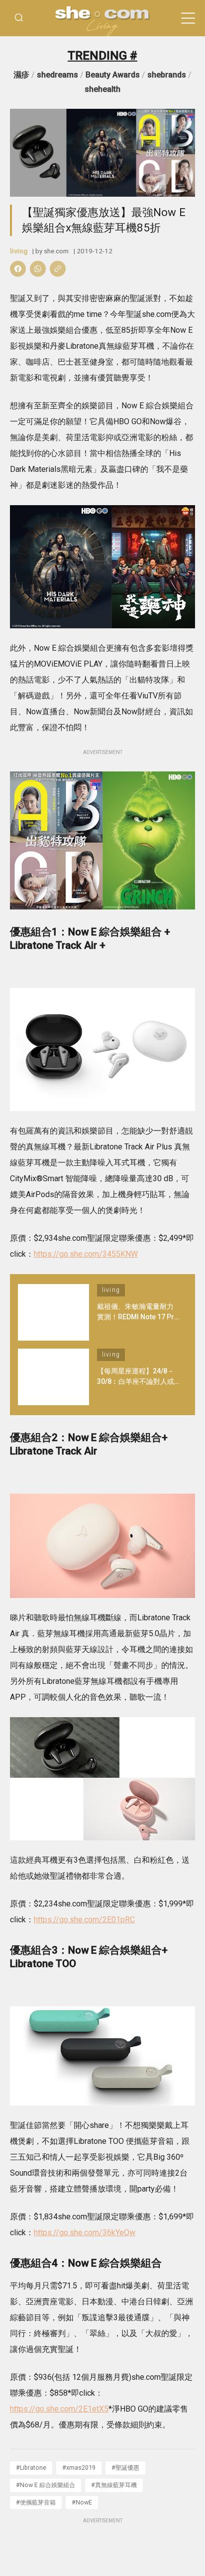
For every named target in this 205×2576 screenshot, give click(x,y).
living (19, 251)
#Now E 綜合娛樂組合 (46, 2485)
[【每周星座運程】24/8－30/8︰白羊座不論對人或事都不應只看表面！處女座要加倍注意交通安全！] (53, 1377)
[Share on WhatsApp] (38, 269)
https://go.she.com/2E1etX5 (59, 2409)
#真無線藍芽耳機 (114, 2485)
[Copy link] (58, 269)
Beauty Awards (113, 75)
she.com (56, 251)
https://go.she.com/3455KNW (86, 1254)
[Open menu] (188, 18)
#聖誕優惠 (125, 2467)
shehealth (102, 89)
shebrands (167, 75)
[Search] (19, 18)
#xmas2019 (79, 2467)
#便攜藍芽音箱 (36, 2502)
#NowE (82, 2502)
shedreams (57, 75)
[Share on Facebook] (18, 269)
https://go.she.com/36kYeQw (85, 2233)
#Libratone (31, 2467)
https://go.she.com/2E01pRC (84, 1920)
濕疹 (21, 75)
